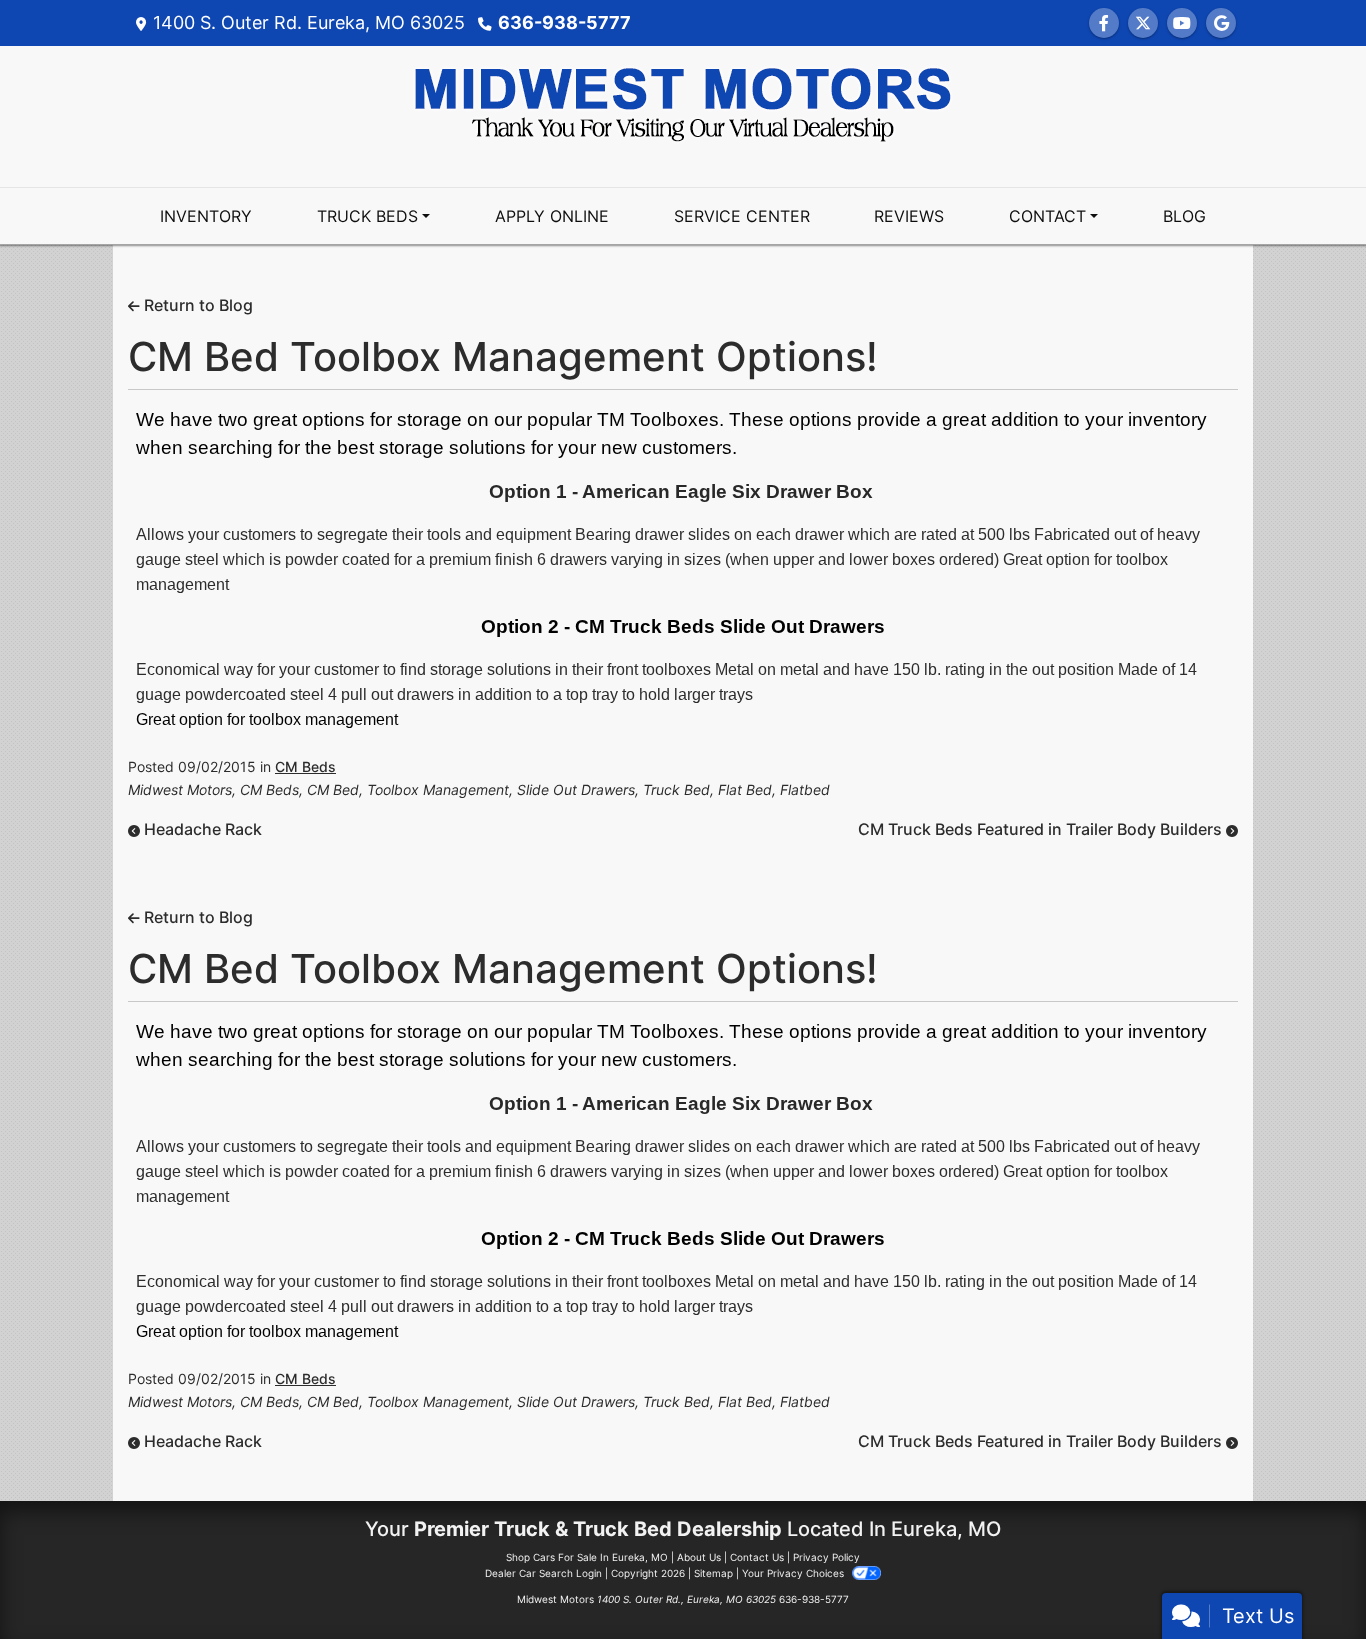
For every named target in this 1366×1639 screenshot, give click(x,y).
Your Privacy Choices (794, 1573)
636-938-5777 (564, 22)
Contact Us (757, 1557)
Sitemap (713, 1573)
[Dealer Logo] (683, 103)
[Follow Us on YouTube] (1182, 23)
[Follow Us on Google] (1221, 23)
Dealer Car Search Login (543, 1573)
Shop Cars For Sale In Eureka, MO (587, 1557)
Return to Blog (196, 305)
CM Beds (305, 766)
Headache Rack (201, 829)
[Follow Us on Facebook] (1104, 23)
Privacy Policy (826, 1557)
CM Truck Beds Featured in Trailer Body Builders (1042, 829)
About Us (699, 1557)
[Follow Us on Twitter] (1143, 23)
